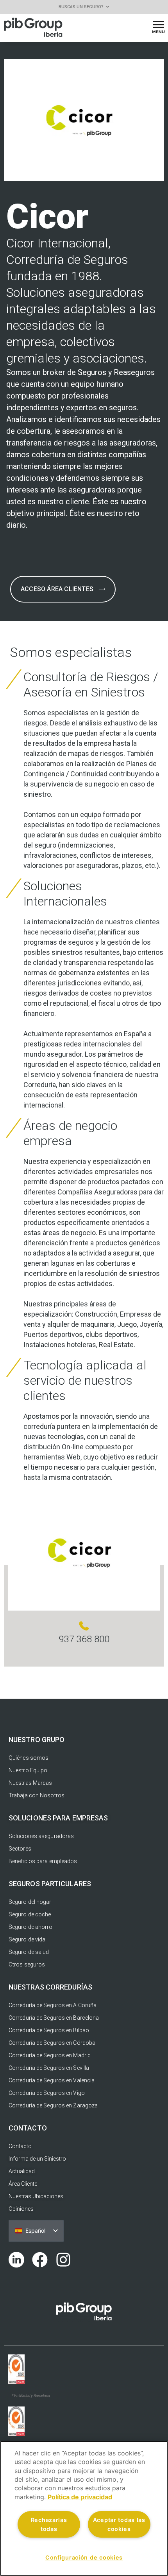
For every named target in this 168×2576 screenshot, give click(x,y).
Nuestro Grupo (37, 1740)
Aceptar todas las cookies (119, 2524)
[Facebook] (40, 2260)
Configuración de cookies (84, 2557)
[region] (84, 2508)
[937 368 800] (84, 1626)
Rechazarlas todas (49, 2524)
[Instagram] (63, 2260)
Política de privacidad (80, 2497)
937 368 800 (84, 1639)
